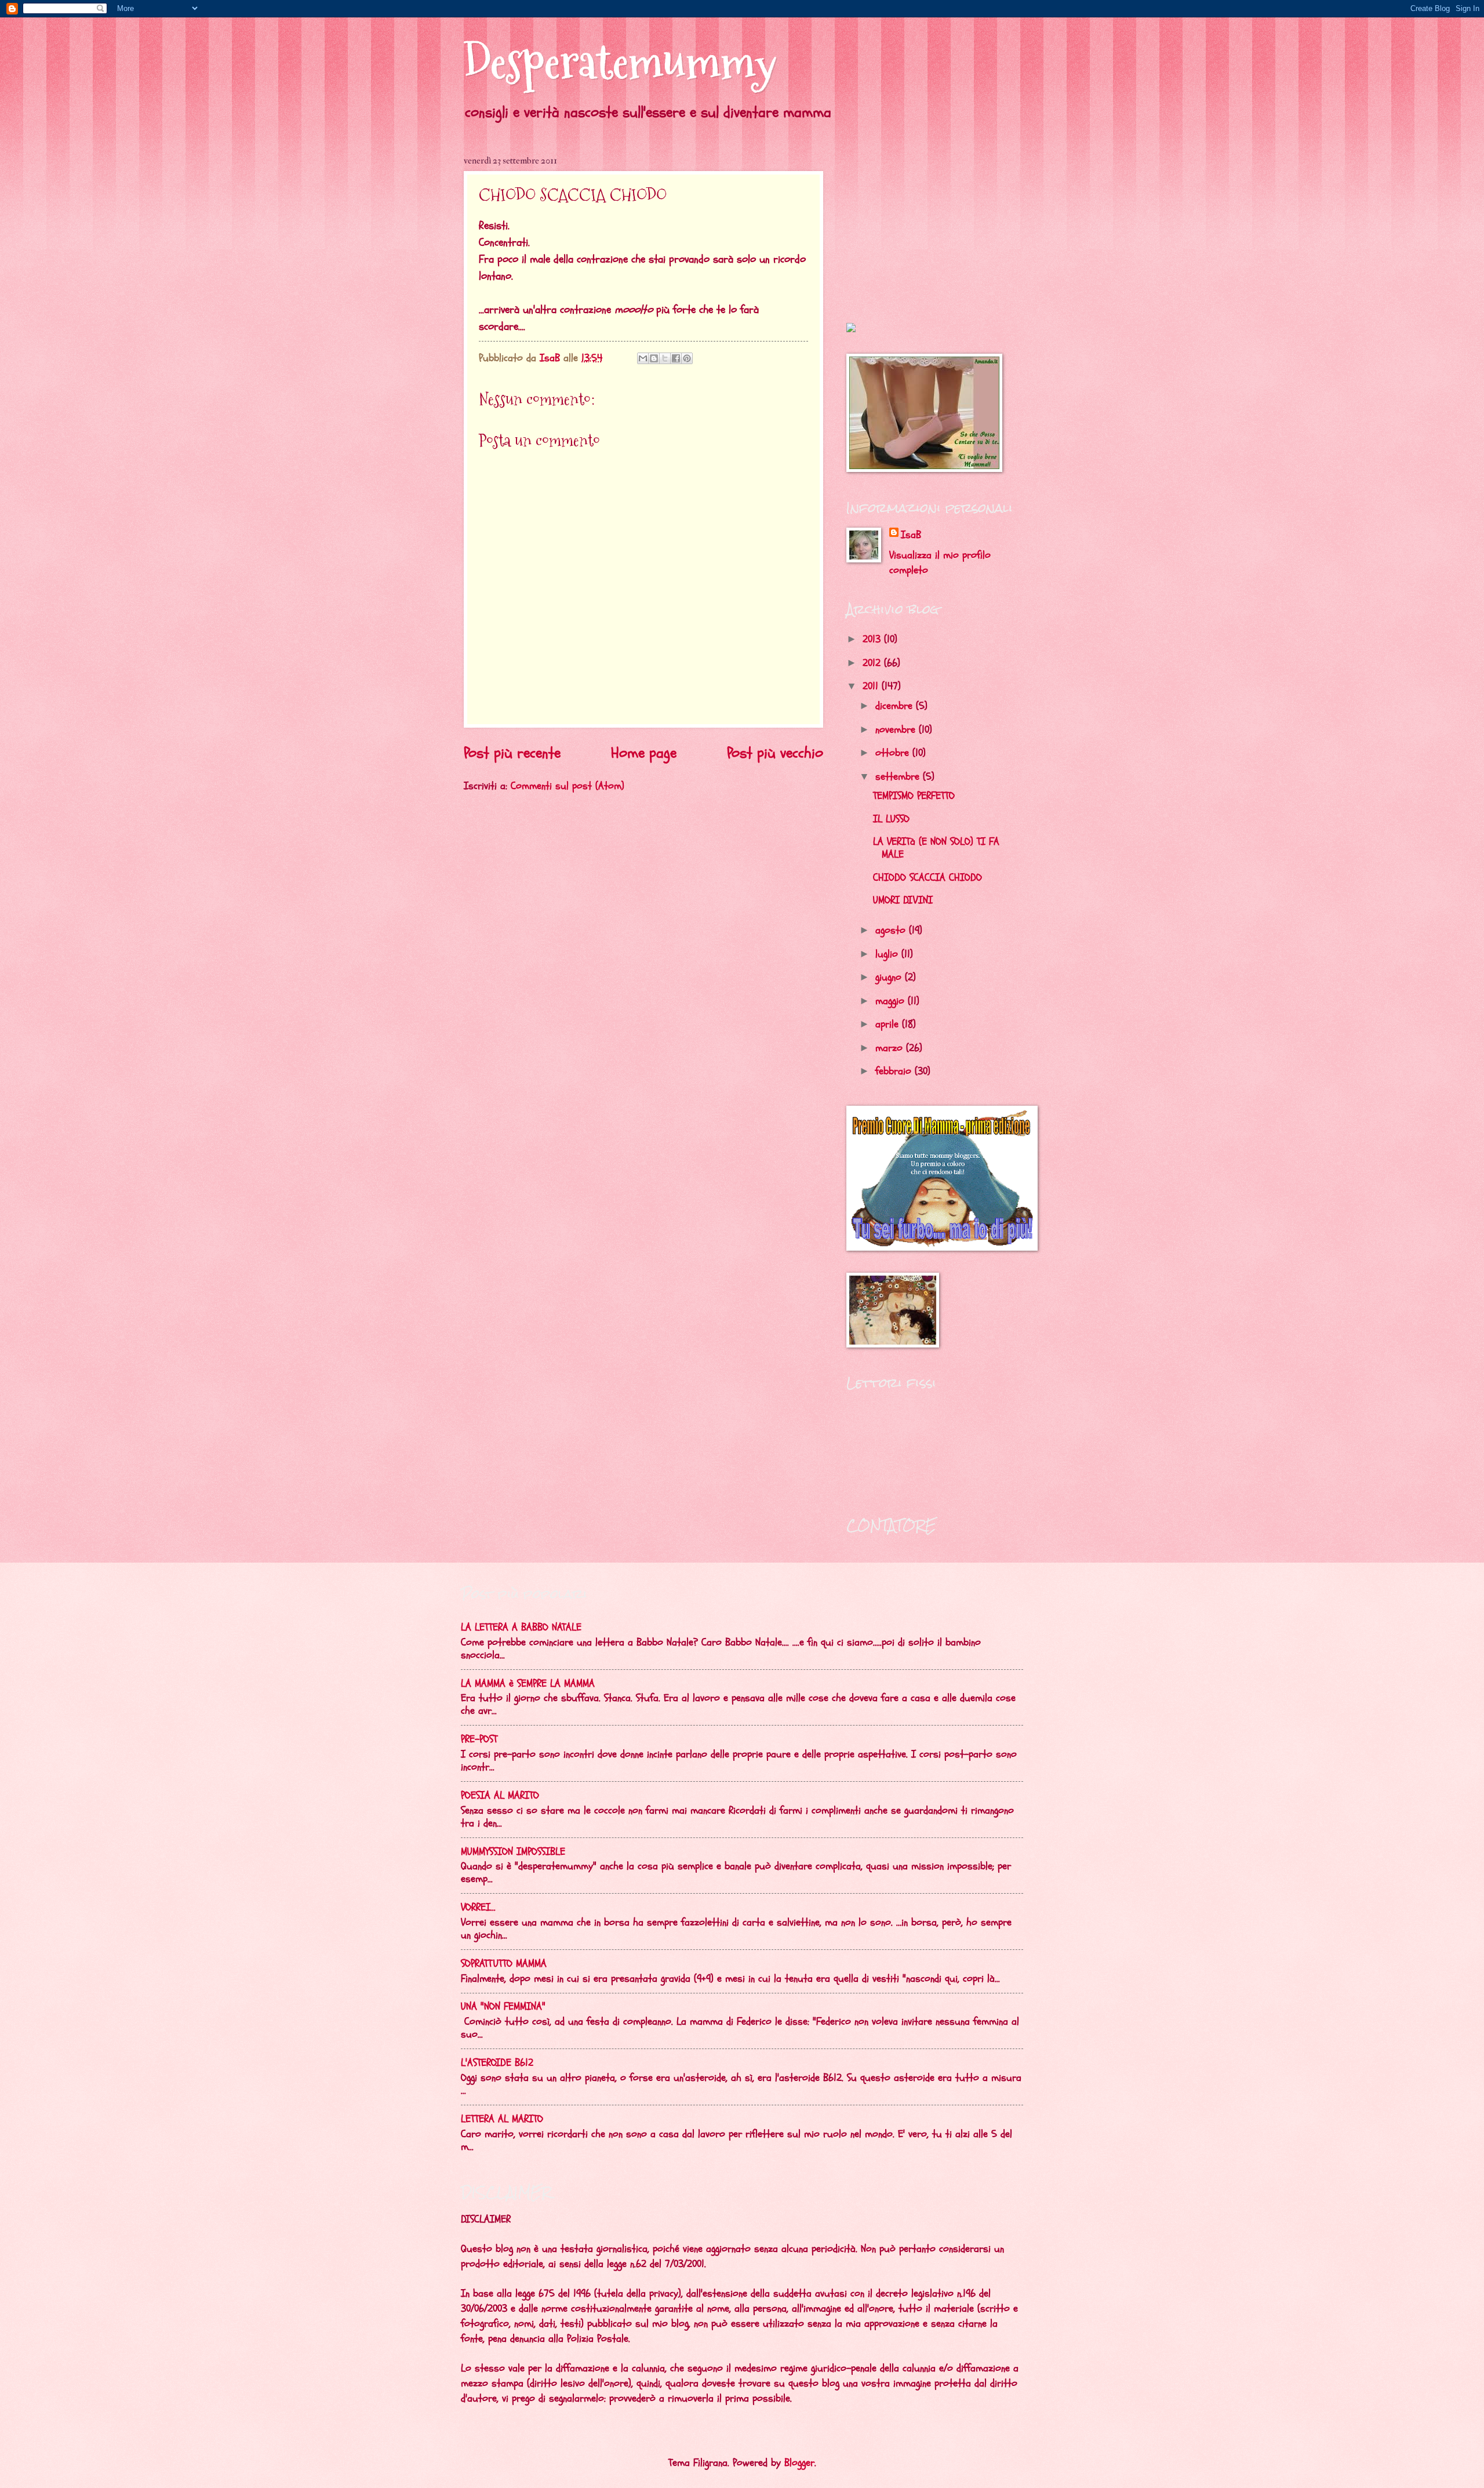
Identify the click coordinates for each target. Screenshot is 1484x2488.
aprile (889, 1024)
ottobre (894, 753)
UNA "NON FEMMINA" (503, 2006)
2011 (872, 686)
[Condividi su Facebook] (676, 358)
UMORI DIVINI (903, 900)
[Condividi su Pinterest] (687, 358)
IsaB (911, 535)
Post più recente (512, 753)
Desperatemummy (620, 62)
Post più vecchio (775, 753)
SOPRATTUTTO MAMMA (504, 1964)
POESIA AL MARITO (500, 1795)
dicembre (896, 706)
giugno (890, 977)
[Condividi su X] (665, 358)
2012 (873, 663)
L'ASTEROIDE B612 (497, 2063)
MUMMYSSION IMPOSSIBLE (513, 1852)
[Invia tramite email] (643, 358)
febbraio (895, 1071)
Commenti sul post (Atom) (568, 786)
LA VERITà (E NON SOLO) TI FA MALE (936, 848)
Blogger (799, 2463)
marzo (891, 1048)
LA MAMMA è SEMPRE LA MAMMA (528, 1684)
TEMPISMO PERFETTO (914, 796)
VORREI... (478, 1907)
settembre (899, 777)
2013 (873, 639)
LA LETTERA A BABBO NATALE (521, 1627)
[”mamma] (851, 329)
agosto (892, 930)
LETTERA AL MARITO (502, 2119)
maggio (892, 1001)
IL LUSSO (891, 819)
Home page (644, 753)
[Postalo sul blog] (654, 358)
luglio (888, 954)
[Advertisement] (919, 227)
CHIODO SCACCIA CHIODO (927, 878)
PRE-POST (479, 1739)
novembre (897, 730)
